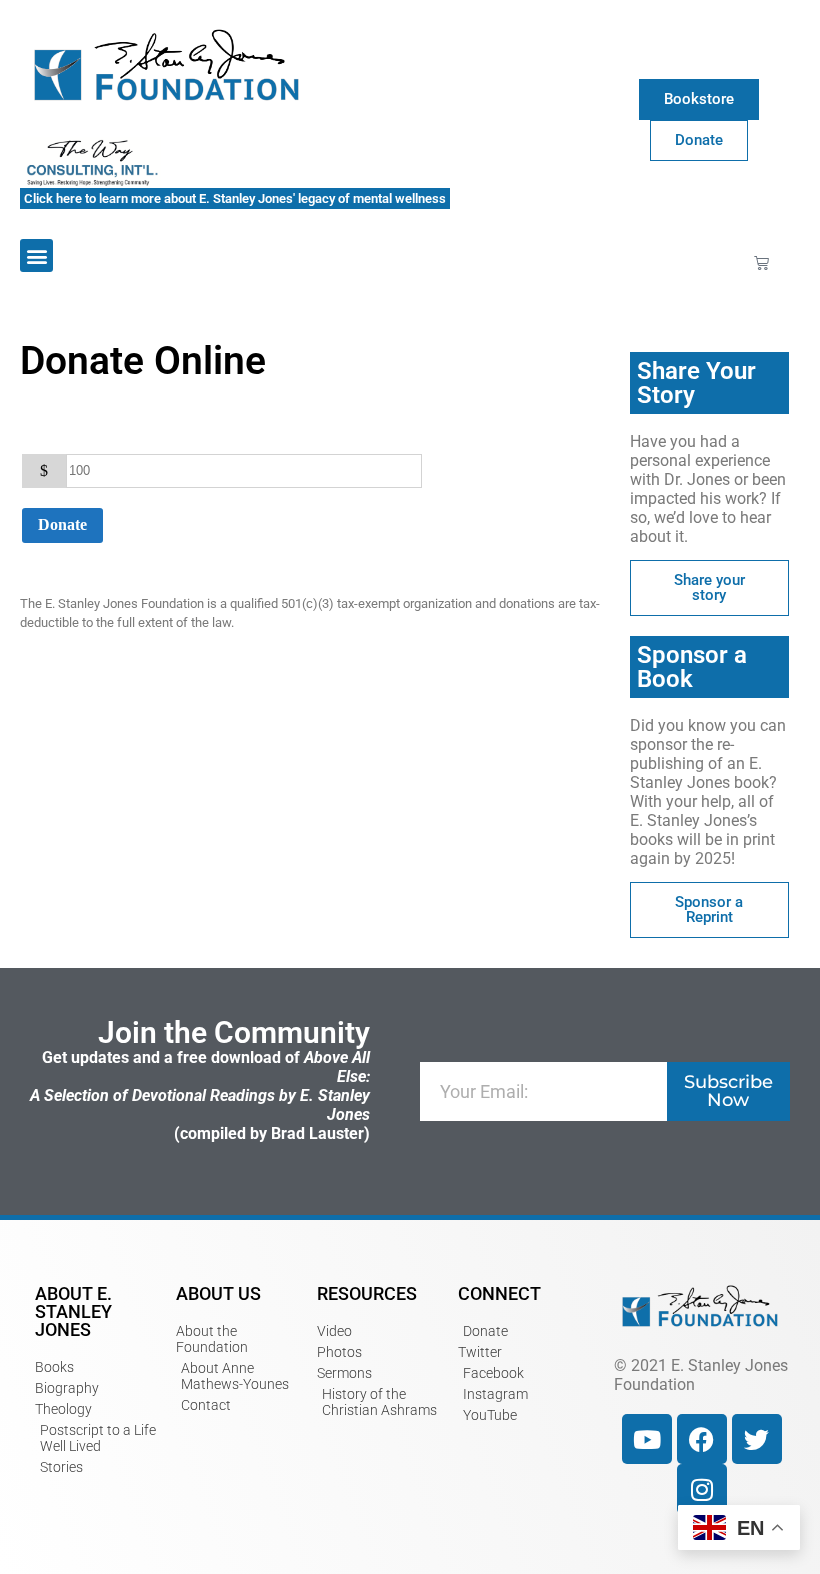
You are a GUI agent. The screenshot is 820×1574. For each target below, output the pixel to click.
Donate (62, 524)
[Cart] (761, 262)
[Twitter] (757, 1439)
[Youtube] (647, 1439)
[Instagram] (702, 1489)
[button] (36, 255)
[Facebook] (702, 1439)
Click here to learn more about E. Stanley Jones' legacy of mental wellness (235, 198)
